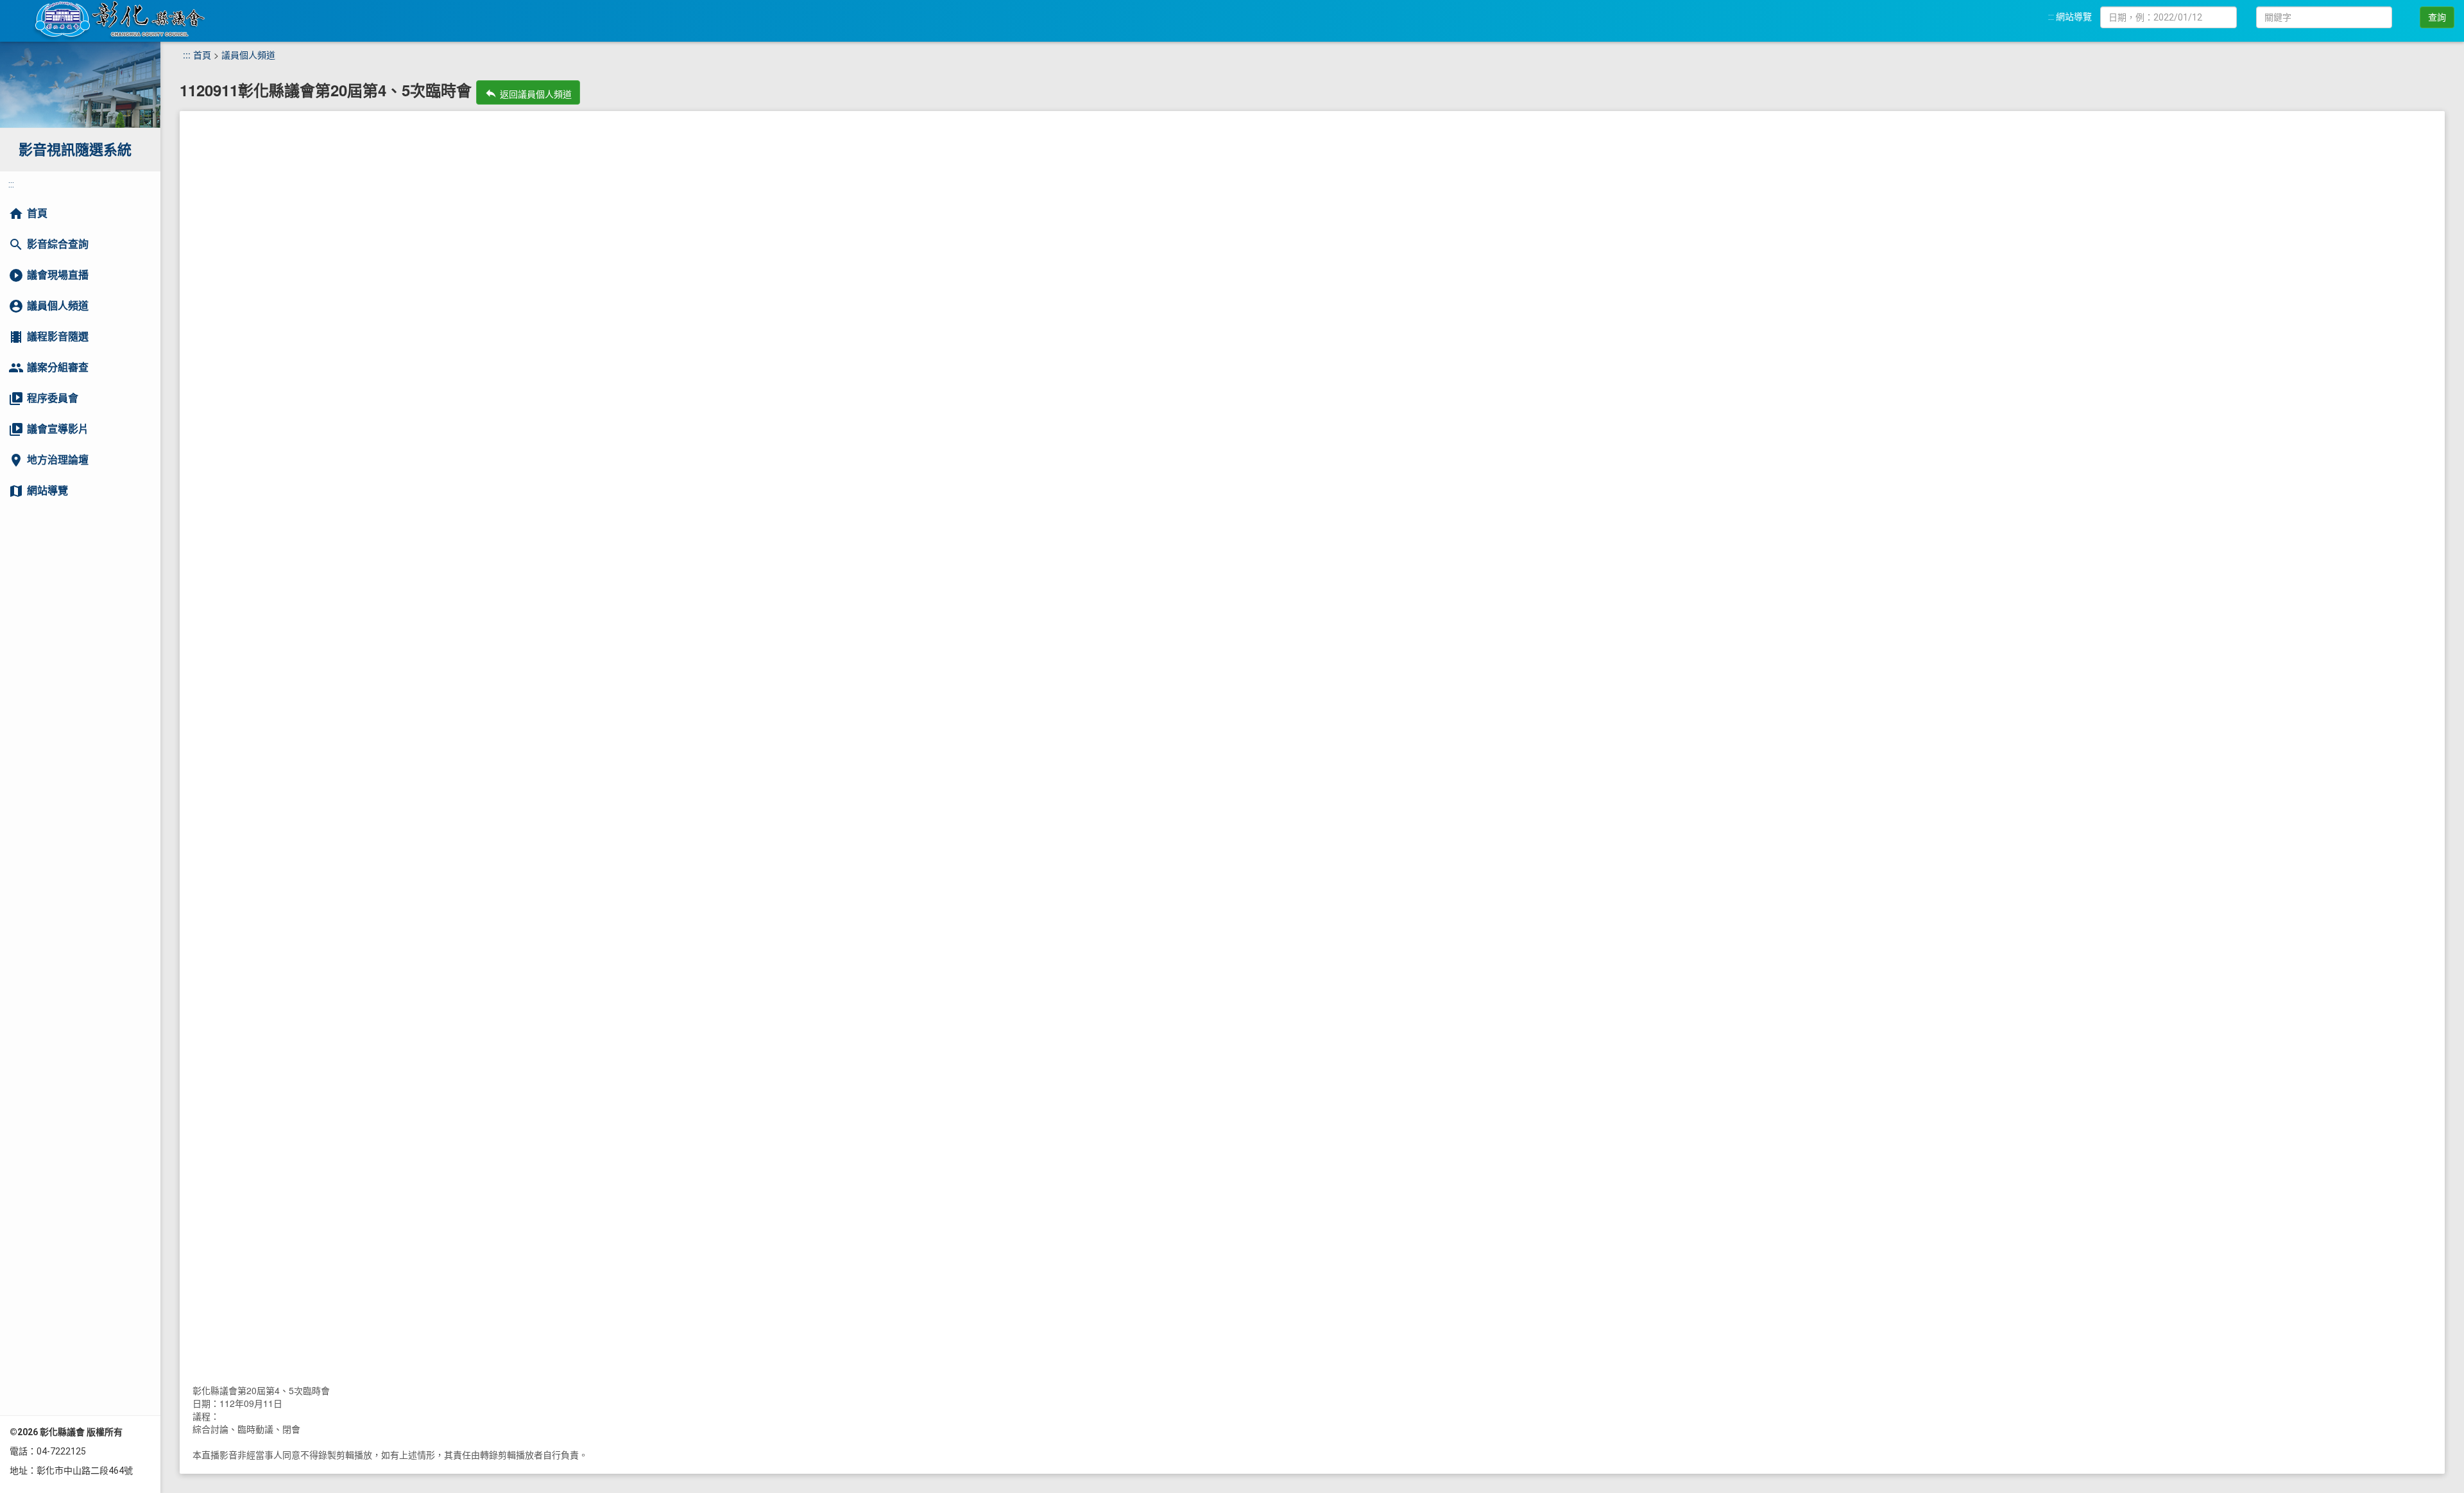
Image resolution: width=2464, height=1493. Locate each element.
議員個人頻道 (248, 55)
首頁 (202, 55)
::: (2051, 17)
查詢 (2437, 17)
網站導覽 (2074, 17)
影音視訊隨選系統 (75, 150)
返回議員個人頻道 (528, 93)
